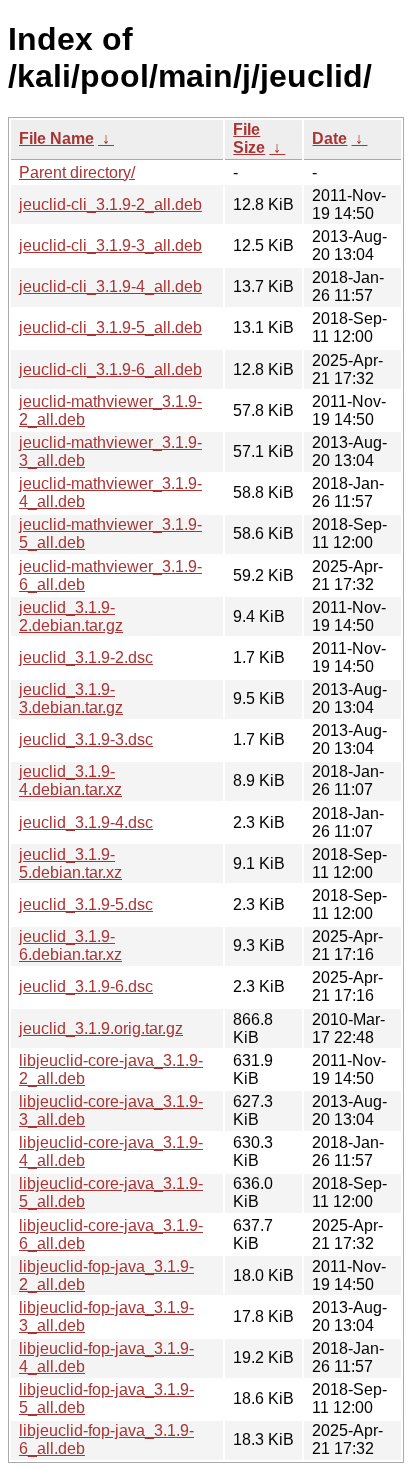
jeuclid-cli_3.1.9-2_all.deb (110, 204)
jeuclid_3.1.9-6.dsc (86, 986)
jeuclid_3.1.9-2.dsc (86, 657)
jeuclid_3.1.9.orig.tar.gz (101, 1028)
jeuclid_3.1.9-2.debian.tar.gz (71, 616)
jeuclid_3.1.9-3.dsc (86, 739)
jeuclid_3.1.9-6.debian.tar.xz (70, 945)
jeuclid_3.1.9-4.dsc (86, 822)
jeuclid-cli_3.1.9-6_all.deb (110, 369)
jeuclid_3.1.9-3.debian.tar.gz (71, 698)
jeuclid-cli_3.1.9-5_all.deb (110, 327)
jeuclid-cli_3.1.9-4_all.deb (110, 286)
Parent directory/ (77, 172)
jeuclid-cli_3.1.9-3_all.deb (110, 245)
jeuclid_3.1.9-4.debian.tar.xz (70, 780)
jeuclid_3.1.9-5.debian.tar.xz (70, 863)
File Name (56, 138)
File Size (249, 138)
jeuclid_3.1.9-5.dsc (86, 904)
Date (329, 138)
